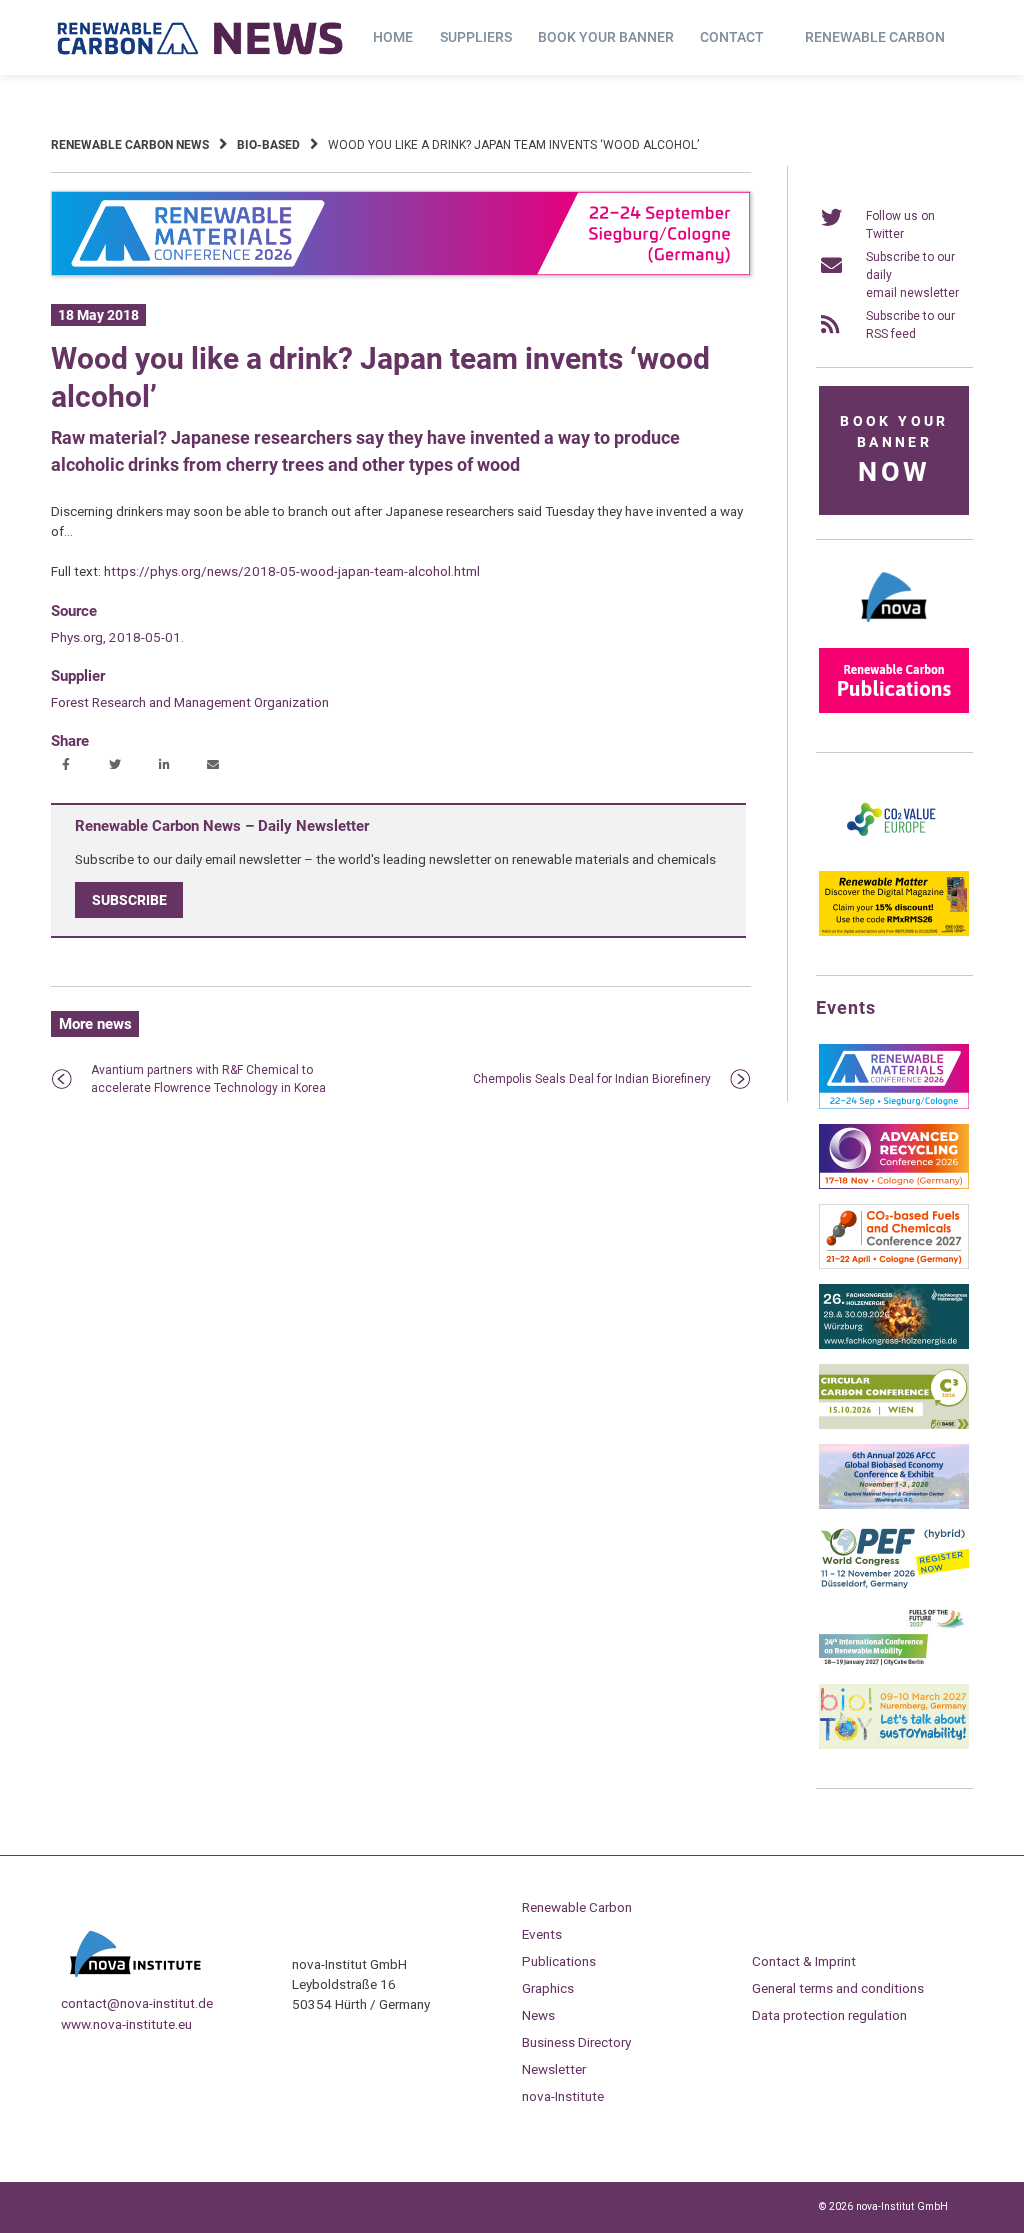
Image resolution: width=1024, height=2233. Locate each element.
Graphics (548, 1988)
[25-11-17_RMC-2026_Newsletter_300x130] (894, 1105)
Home (393, 37)
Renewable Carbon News (130, 145)
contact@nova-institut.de (137, 2003)
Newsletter (554, 2069)
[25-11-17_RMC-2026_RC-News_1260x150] (401, 272)
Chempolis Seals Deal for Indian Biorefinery (592, 1079)
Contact (732, 37)
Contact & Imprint (804, 1961)
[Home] (201, 38)
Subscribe (129, 900)
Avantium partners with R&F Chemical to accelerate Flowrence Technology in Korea (208, 1079)
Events (542, 1934)
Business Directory (576, 2042)
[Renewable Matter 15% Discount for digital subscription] (894, 932)
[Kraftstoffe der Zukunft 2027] (894, 1665)
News (538, 2015)
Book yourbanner (894, 450)
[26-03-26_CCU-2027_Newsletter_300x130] (894, 1265)
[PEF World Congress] (894, 1585)
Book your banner (606, 37)
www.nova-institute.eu (126, 2024)
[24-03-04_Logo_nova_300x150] (894, 629)
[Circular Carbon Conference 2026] (894, 1425)
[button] (68, 766)
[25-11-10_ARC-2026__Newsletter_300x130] (894, 1185)
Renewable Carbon (875, 37)
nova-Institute (563, 2096)
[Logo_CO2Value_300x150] (894, 852)
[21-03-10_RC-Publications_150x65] (894, 709)
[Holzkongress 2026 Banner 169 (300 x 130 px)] (894, 1345)
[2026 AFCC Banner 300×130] (894, 1505)
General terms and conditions (838, 1988)
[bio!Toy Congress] (894, 1745)
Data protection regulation (829, 2015)
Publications (559, 1961)
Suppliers (476, 37)
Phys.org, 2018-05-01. (117, 637)
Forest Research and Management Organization (190, 702)
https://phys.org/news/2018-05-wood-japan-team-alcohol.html (292, 571)
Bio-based (268, 145)
